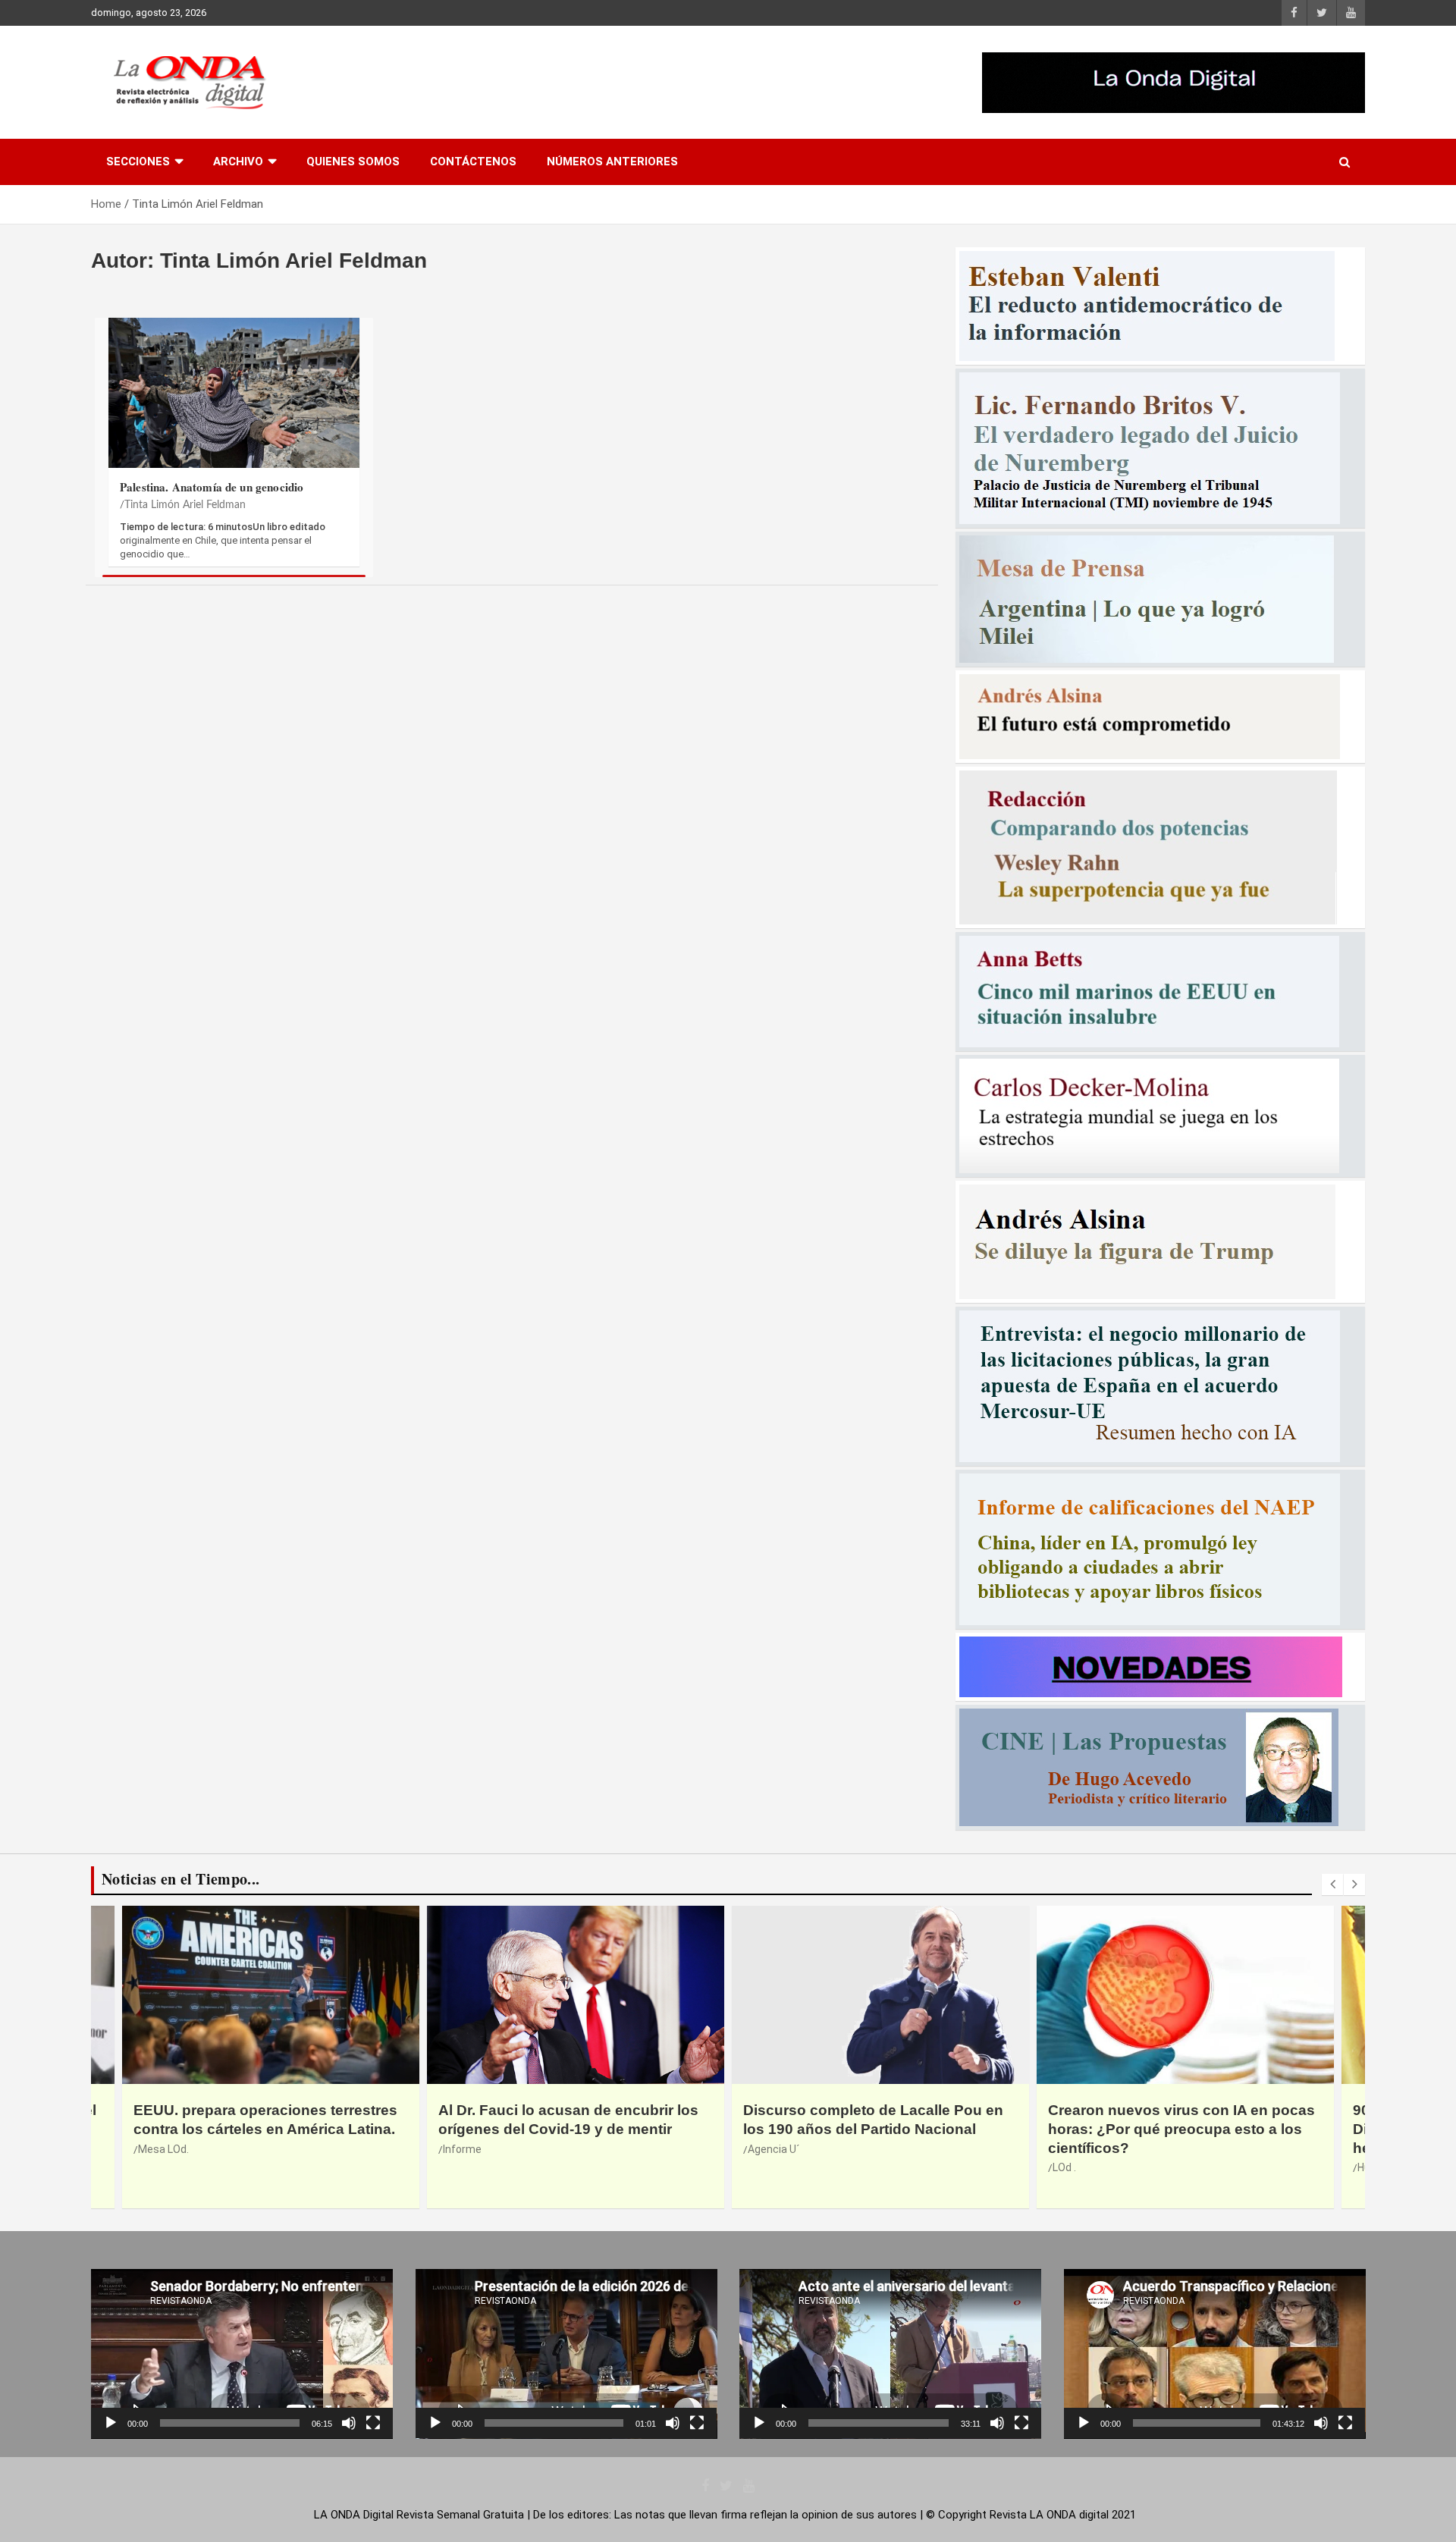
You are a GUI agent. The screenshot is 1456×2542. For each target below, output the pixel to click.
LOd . (759, 2167)
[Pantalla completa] (373, 2423)
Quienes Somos (353, 162)
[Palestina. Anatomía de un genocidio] (234, 401)
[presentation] (1332, 1885)
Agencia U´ (469, 2149)
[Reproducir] (111, 2423)
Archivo (238, 162)
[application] (242, 2354)
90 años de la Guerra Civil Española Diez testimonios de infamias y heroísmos (1172, 2129)
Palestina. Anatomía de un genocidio (212, 487)
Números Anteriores (612, 162)
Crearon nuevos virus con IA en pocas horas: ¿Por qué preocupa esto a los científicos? (877, 2129)
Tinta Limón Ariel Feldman (185, 505)
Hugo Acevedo (1087, 2167)
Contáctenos (473, 162)
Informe (157, 2149)
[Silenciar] (349, 2423)
